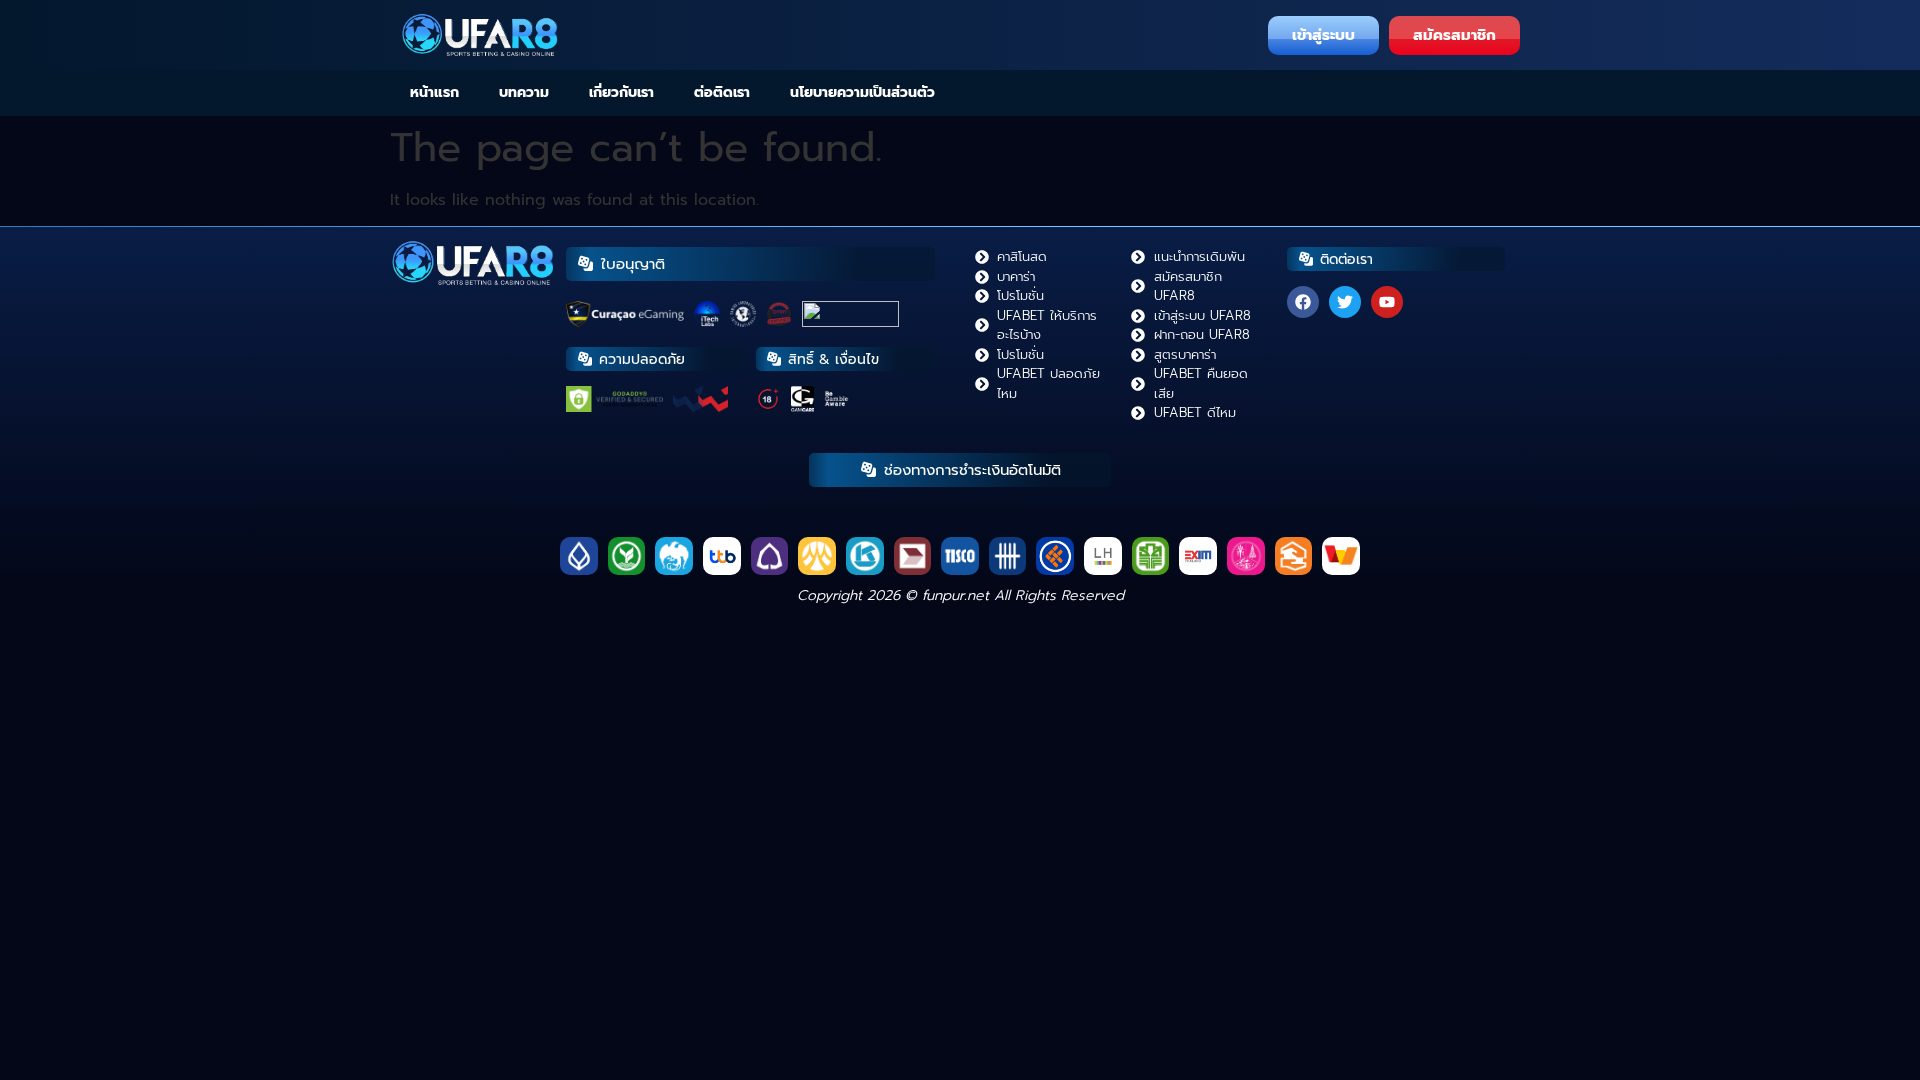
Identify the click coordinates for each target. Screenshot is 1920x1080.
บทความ (524, 92)
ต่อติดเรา (722, 92)
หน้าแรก (434, 92)
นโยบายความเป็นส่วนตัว (862, 92)
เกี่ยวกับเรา (621, 92)
